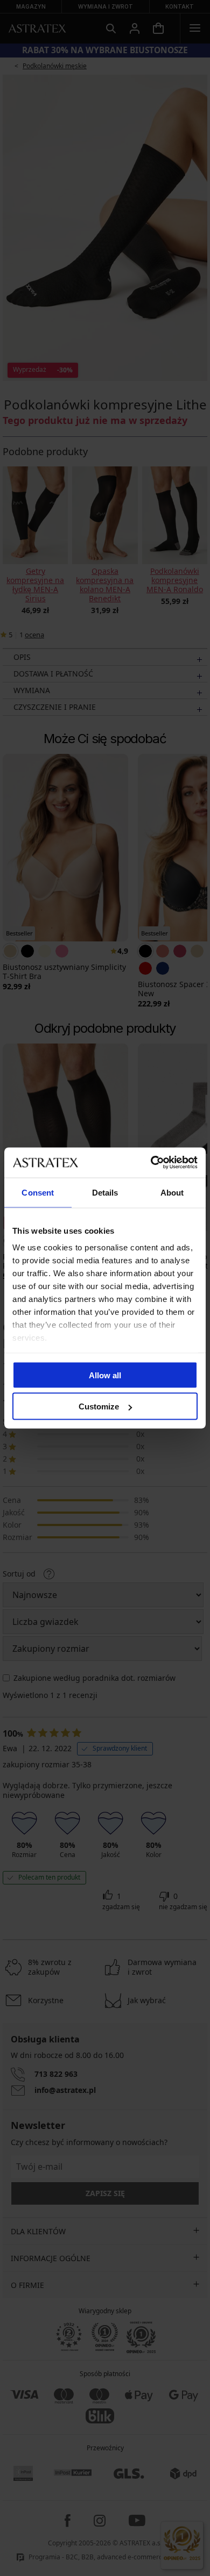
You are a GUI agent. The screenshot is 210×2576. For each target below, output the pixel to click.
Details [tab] (105, 1192)
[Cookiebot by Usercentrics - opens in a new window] (151, 1163)
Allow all (105, 1375)
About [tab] (172, 1192)
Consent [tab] (38, 1192)
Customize (99, 1406)
